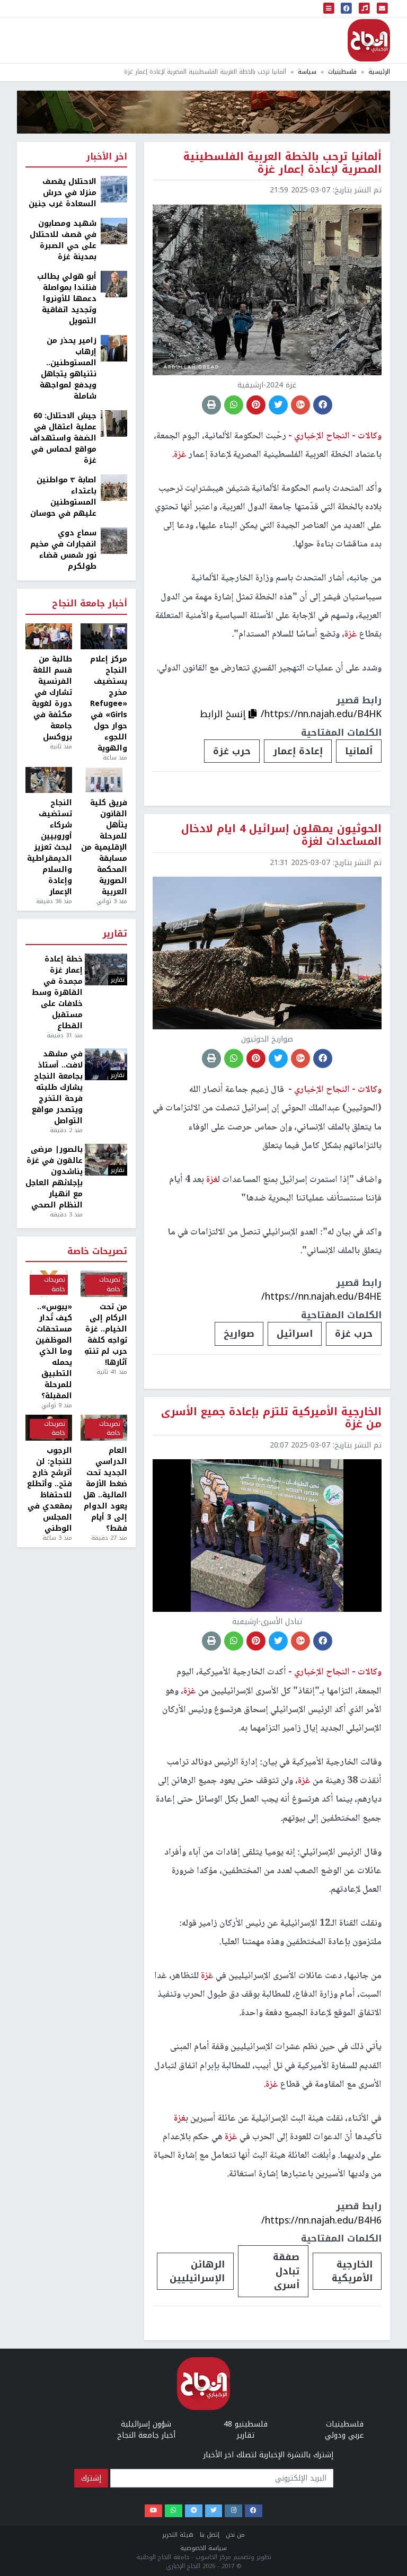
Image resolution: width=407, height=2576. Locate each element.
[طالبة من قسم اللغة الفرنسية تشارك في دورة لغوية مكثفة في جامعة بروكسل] (49, 637)
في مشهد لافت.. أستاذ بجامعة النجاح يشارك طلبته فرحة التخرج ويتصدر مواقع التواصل (57, 1087)
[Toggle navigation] (329, 8)
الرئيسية (379, 72)
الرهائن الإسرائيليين (197, 2271)
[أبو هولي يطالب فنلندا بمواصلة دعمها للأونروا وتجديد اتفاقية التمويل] (114, 284)
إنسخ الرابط (224, 714)
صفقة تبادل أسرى (286, 2271)
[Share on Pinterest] (256, 405)
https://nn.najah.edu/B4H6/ (321, 2220)
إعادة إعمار (298, 751)
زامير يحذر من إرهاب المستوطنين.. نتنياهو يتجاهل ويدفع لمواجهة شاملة (68, 368)
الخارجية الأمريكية (352, 2271)
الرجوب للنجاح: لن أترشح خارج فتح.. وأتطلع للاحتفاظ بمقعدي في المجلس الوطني (50, 1489)
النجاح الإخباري (369, 40)
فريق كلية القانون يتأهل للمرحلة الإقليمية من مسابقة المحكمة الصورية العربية (104, 847)
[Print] (211, 405)
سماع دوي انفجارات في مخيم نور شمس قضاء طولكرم (63, 550)
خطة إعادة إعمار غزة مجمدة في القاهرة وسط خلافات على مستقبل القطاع (57, 993)
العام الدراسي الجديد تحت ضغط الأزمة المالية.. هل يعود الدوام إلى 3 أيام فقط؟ (105, 1489)
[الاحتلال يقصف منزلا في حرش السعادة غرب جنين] (114, 189)
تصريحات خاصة (97, 1252)
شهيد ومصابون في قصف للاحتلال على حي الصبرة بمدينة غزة (63, 240)
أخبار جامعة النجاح (90, 604)
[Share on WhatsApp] (234, 405)
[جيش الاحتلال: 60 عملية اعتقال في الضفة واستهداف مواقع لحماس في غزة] (114, 423)
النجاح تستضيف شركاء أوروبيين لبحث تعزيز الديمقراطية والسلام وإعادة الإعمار (50, 847)
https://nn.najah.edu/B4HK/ (321, 714)
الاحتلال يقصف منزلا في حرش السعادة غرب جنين (63, 193)
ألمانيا (359, 751)
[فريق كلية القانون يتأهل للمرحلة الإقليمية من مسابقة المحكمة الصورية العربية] (104, 780)
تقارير (115, 934)
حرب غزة (232, 751)
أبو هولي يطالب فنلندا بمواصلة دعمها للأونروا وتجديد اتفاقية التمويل (67, 299)
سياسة (307, 72)
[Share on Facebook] (323, 405)
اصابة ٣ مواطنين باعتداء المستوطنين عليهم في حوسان (63, 497)
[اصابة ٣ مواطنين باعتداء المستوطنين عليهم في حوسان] (114, 487)
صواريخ (239, 1334)
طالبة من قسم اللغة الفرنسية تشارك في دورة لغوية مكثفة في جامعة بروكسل (52, 698)
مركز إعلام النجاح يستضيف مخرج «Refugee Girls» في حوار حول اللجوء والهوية (109, 704)
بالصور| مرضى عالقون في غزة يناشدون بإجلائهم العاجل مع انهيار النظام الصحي (54, 1177)
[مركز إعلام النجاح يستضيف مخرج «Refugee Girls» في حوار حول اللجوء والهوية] (104, 637)
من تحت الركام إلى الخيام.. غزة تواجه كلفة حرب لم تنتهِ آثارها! (106, 1335)
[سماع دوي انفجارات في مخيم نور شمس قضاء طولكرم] (114, 540)
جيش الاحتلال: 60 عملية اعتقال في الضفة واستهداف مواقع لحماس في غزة (63, 438)
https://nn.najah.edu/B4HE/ (321, 1296)
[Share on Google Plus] (300, 405)
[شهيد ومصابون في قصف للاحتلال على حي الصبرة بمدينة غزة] (114, 231)
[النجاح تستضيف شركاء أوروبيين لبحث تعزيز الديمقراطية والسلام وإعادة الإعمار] (49, 780)
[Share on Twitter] (278, 405)
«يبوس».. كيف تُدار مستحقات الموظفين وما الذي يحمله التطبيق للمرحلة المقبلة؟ (54, 1351)
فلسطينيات (342, 72)
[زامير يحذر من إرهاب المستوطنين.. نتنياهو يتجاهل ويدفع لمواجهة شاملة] (114, 348)
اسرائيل (295, 1334)
